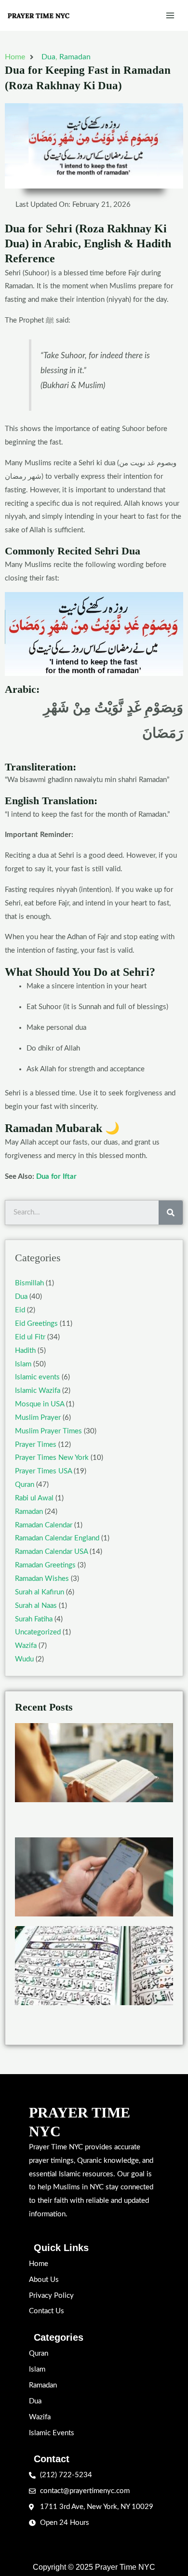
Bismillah (29, 1283)
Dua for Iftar (56, 1177)
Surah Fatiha (34, 1619)
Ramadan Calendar (44, 1525)
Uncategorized (38, 1632)
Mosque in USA (40, 1404)
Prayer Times (36, 1445)
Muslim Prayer (38, 1418)
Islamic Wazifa (38, 1391)
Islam (23, 1364)
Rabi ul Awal (34, 1498)
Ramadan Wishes (42, 1579)
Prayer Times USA (43, 1471)
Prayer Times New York (52, 1458)
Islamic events (37, 1377)
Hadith (25, 1351)
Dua (48, 57)
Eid (20, 1310)
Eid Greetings (36, 1324)
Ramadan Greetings (45, 1565)
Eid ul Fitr (30, 1337)
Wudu (24, 1659)
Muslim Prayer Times (48, 1431)
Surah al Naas (36, 1606)
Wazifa (26, 1646)
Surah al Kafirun (40, 1592)
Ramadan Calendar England (57, 1538)
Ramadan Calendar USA (51, 1552)
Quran (25, 1485)
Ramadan (75, 57)
